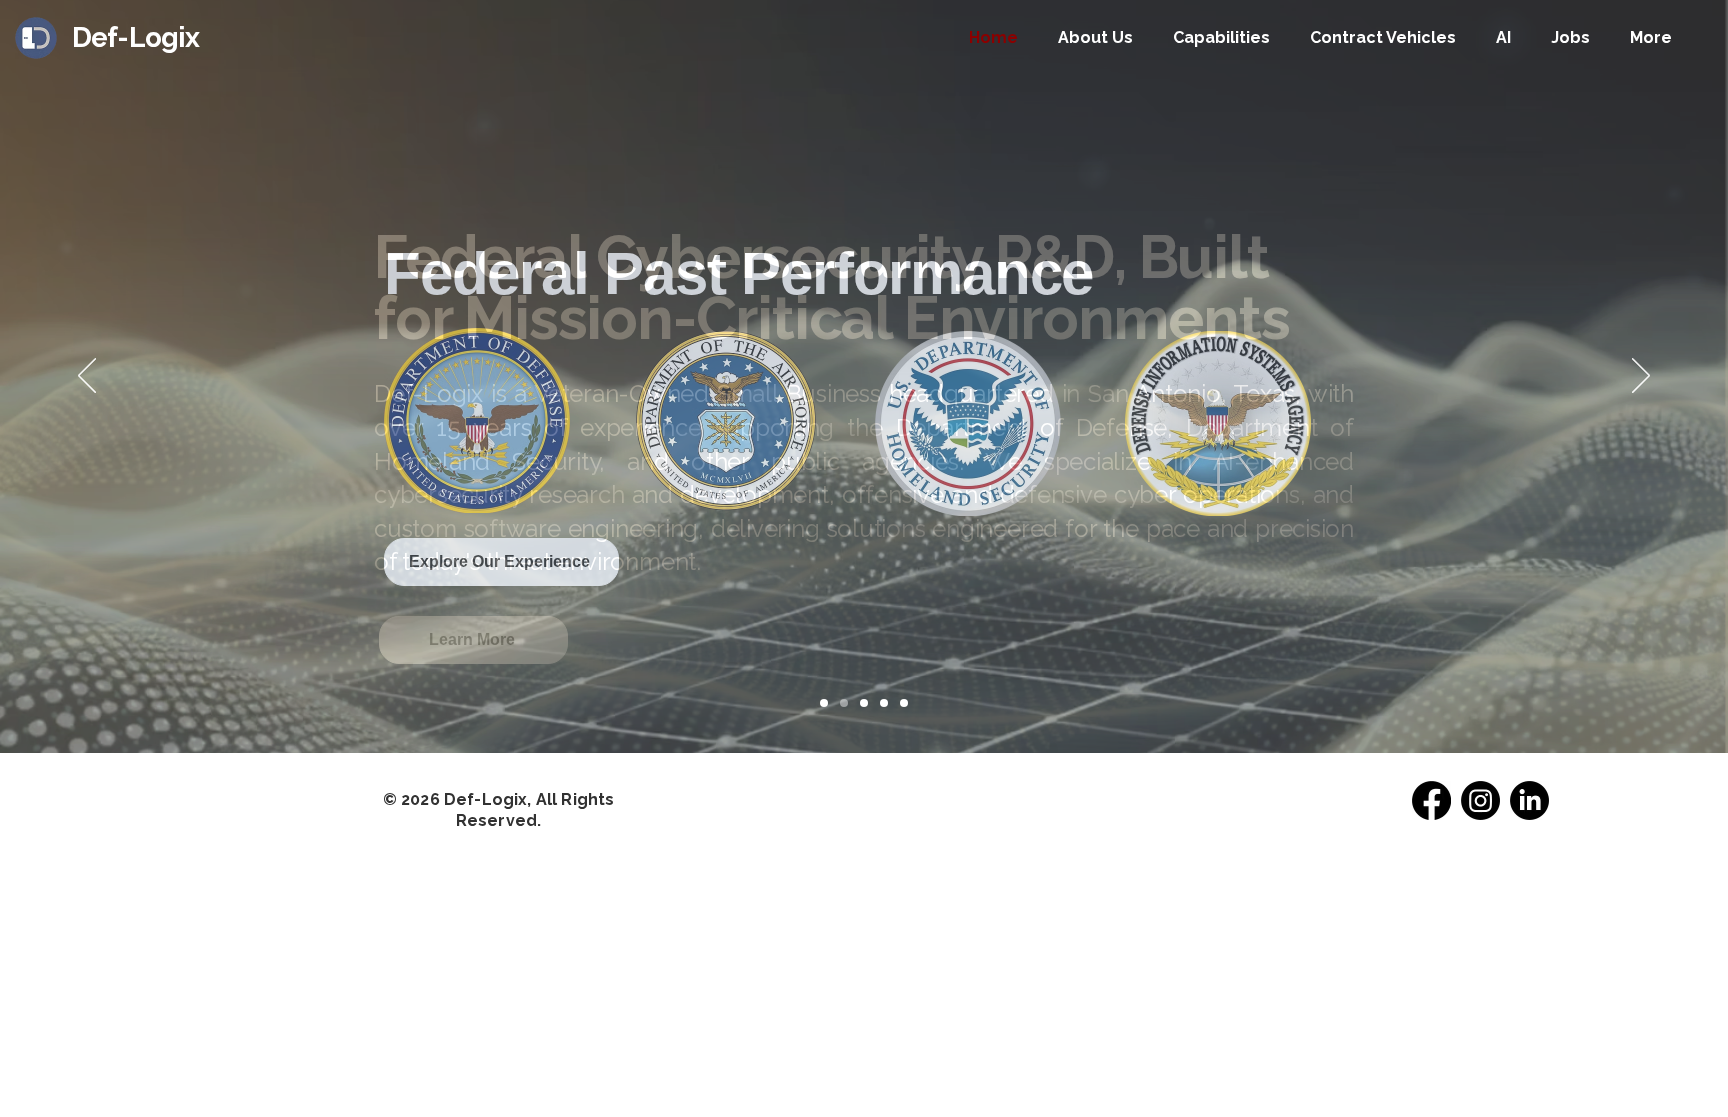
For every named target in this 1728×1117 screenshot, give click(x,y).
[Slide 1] (824, 703)
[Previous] (87, 377)
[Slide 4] (884, 703)
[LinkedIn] (1529, 800)
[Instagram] (1480, 800)
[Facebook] (1431, 800)
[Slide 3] (864, 703)
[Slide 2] (844, 703)
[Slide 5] (904, 703)
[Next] (1641, 377)
